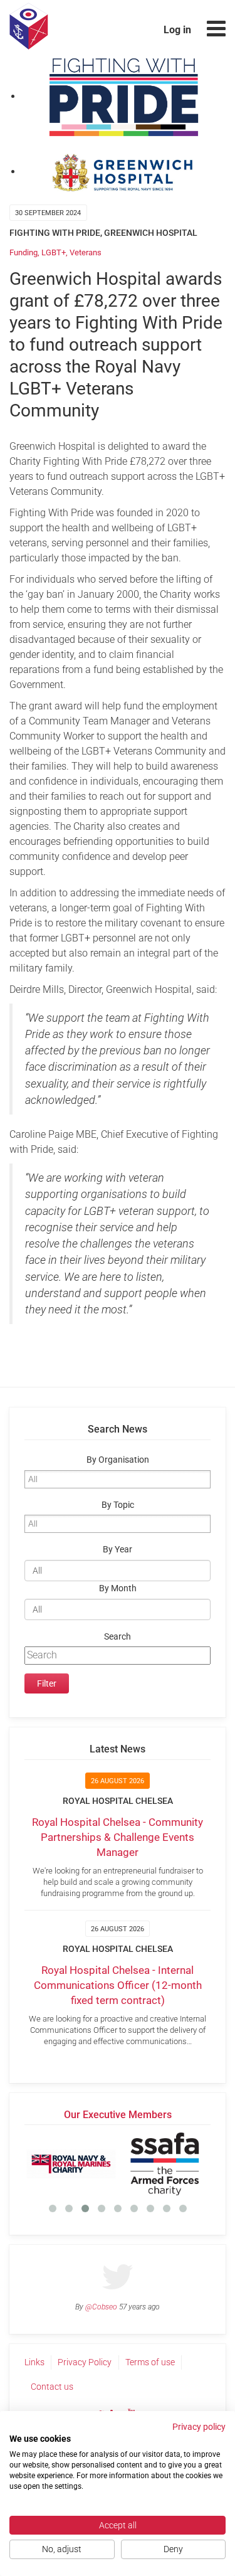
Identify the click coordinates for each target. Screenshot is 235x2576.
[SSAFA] (164, 2164)
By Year (118, 1550)
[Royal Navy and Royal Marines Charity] (71, 2164)
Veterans (86, 252)
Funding (23, 252)
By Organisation (118, 1460)
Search (118, 1637)
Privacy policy (199, 2427)
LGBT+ (54, 252)
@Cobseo (101, 2307)
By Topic (118, 1505)
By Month (118, 1588)
